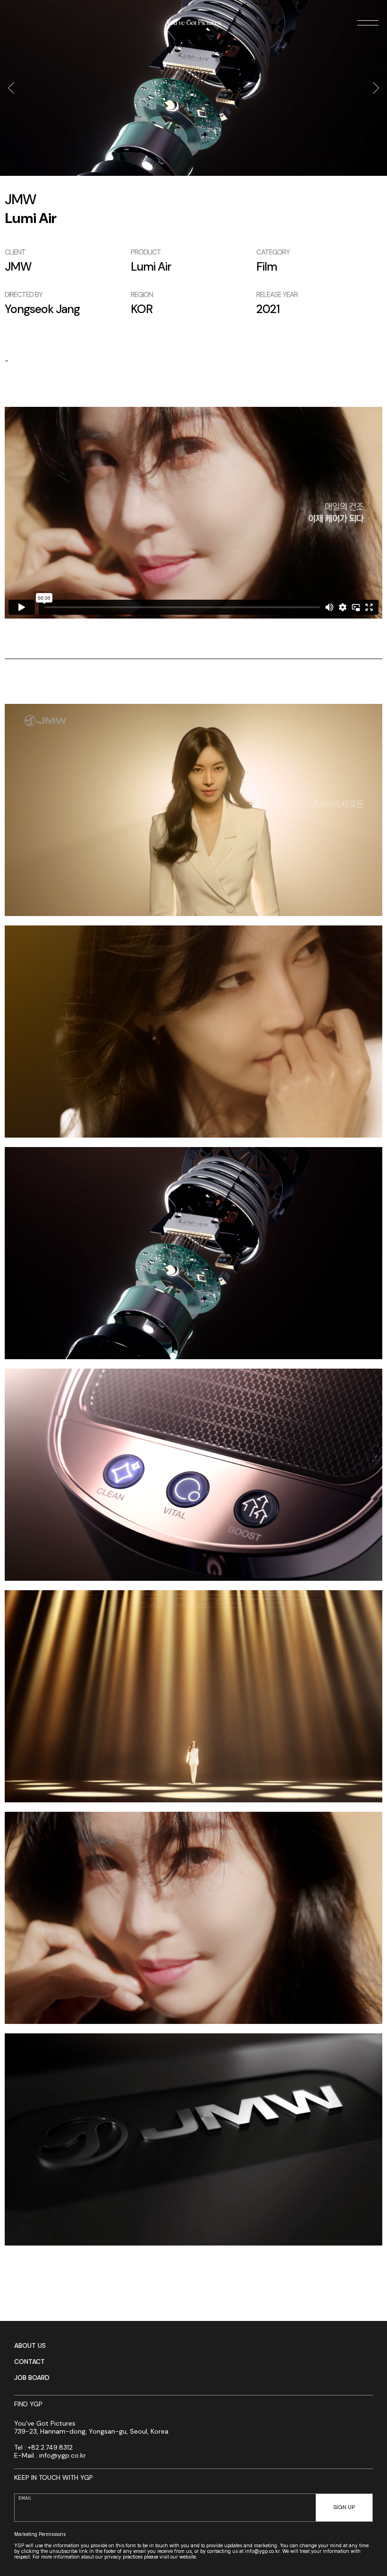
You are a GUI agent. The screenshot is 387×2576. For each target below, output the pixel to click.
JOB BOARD (32, 2378)
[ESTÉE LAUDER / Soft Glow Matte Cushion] (376, 88)
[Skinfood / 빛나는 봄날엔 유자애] (11, 88)
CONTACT (29, 2361)
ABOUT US (30, 2345)
